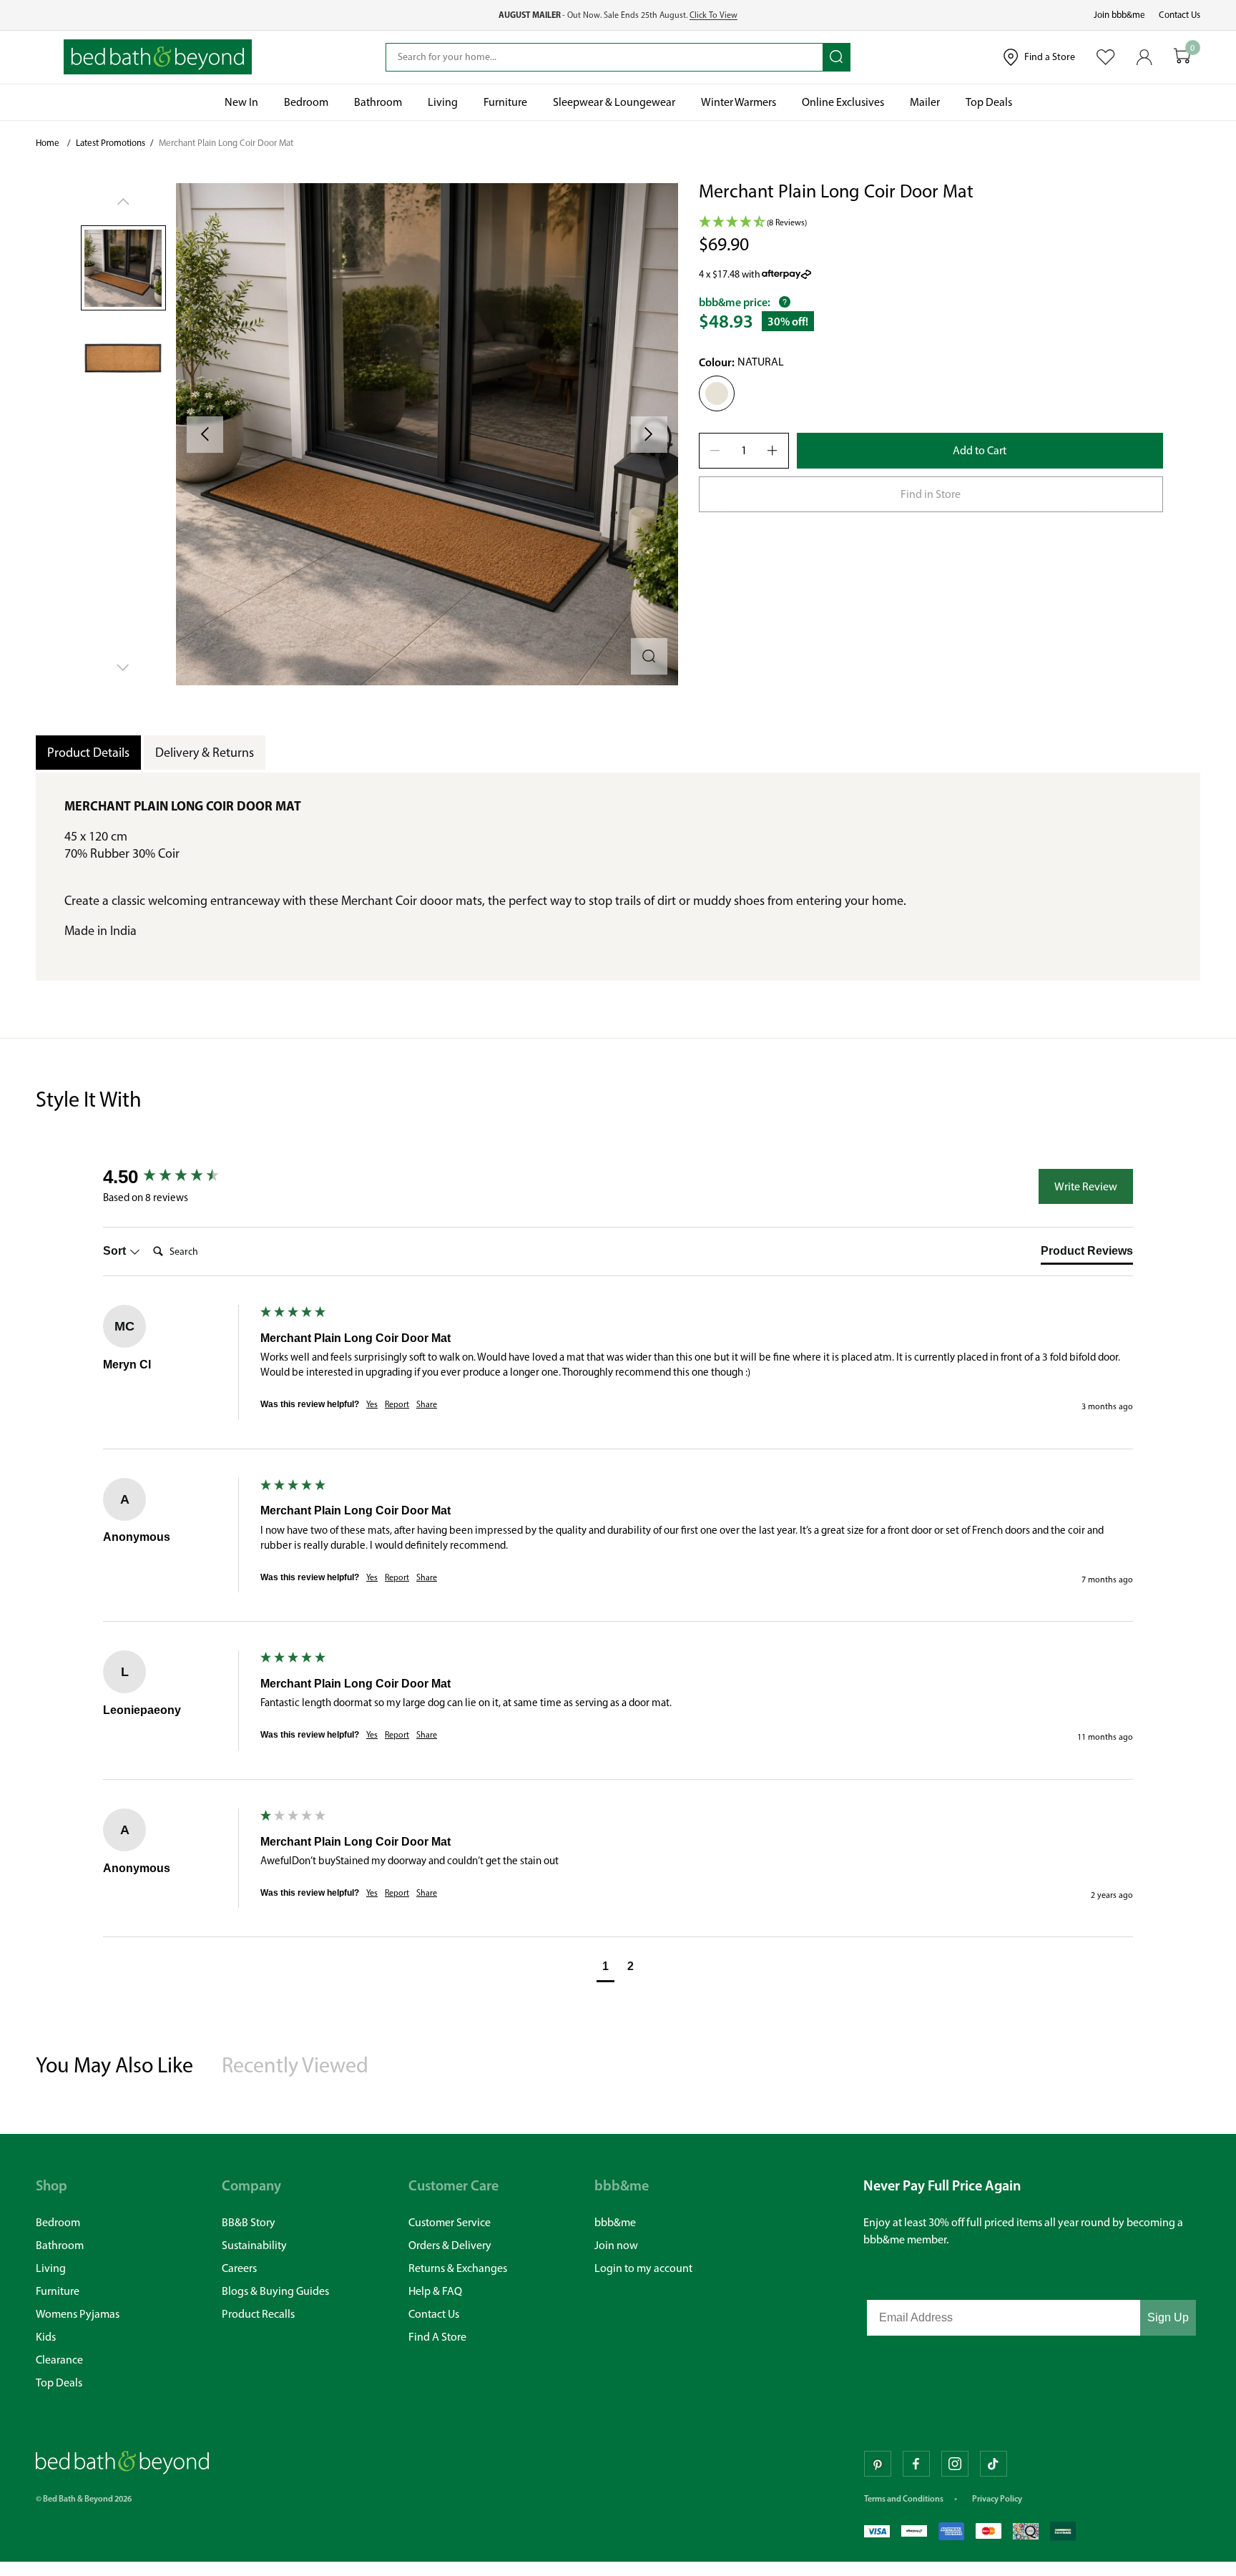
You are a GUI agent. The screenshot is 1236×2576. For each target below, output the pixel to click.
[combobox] (604, 57)
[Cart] (1182, 57)
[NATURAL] (48, 2497)
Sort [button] (116, 1251)
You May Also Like (114, 2065)
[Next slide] (649, 435)
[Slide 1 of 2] (123, 268)
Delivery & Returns (205, 753)
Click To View (713, 15)
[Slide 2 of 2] (123, 356)
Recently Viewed (295, 2065)
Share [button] (427, 1404)
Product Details (88, 753)
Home (48, 143)
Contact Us (1179, 15)
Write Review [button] (1086, 1186)
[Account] (1144, 57)
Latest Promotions (111, 143)
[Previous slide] (205, 435)
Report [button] (397, 1404)
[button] (427, 434)
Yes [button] (372, 1404)
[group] (178, 1177)
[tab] (1087, 1254)
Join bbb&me (1119, 15)
